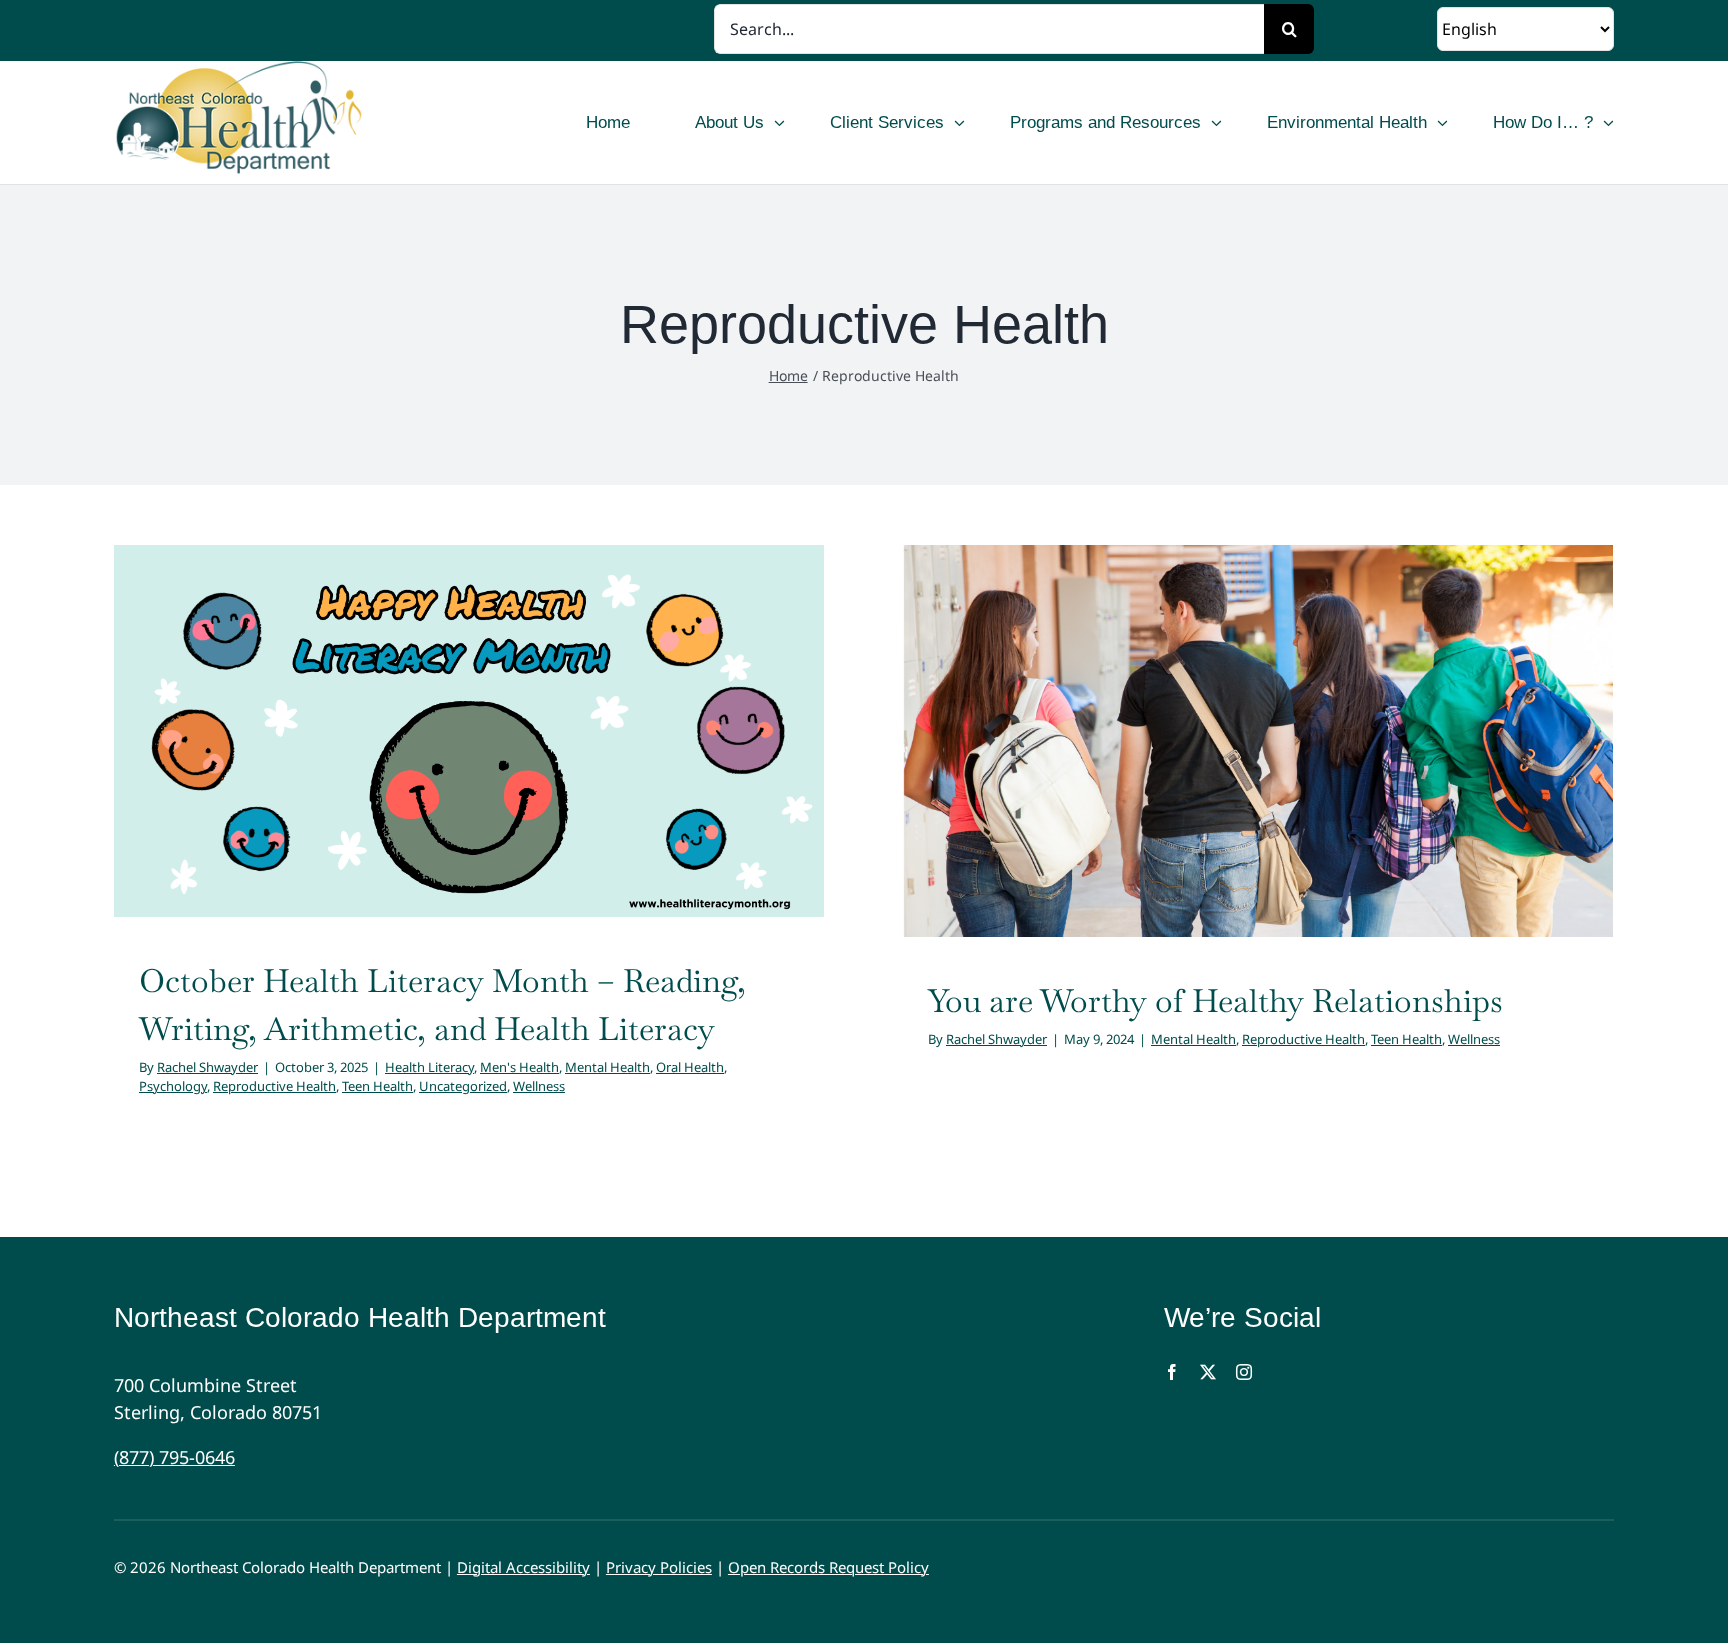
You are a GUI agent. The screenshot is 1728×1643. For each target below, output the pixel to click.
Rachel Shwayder (207, 1067)
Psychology (560, 760)
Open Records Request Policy (828, 1567)
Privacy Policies (659, 1567)
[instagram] (1244, 1372)
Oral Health (486, 760)
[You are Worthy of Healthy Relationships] (1258, 741)
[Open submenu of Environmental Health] (1442, 123)
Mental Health (403, 760)
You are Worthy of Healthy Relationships (1215, 1000)
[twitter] (1208, 1372)
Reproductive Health (661, 760)
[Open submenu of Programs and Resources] (1216, 123)
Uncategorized (463, 779)
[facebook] (1172, 1372)
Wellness (539, 779)
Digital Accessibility (523, 1567)
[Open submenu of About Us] (779, 123)
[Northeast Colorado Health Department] (301, 122)
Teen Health (377, 1086)
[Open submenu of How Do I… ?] (1608, 123)
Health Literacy (225, 760)
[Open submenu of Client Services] (959, 123)
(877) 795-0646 (174, 1457)
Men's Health (315, 760)
